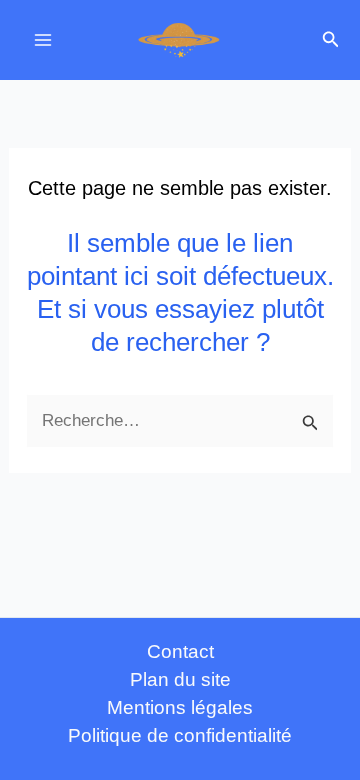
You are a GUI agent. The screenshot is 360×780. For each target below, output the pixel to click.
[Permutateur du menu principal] (43, 40)
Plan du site (180, 679)
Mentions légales (180, 707)
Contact (180, 651)
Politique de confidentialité (180, 735)
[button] (331, 40)
